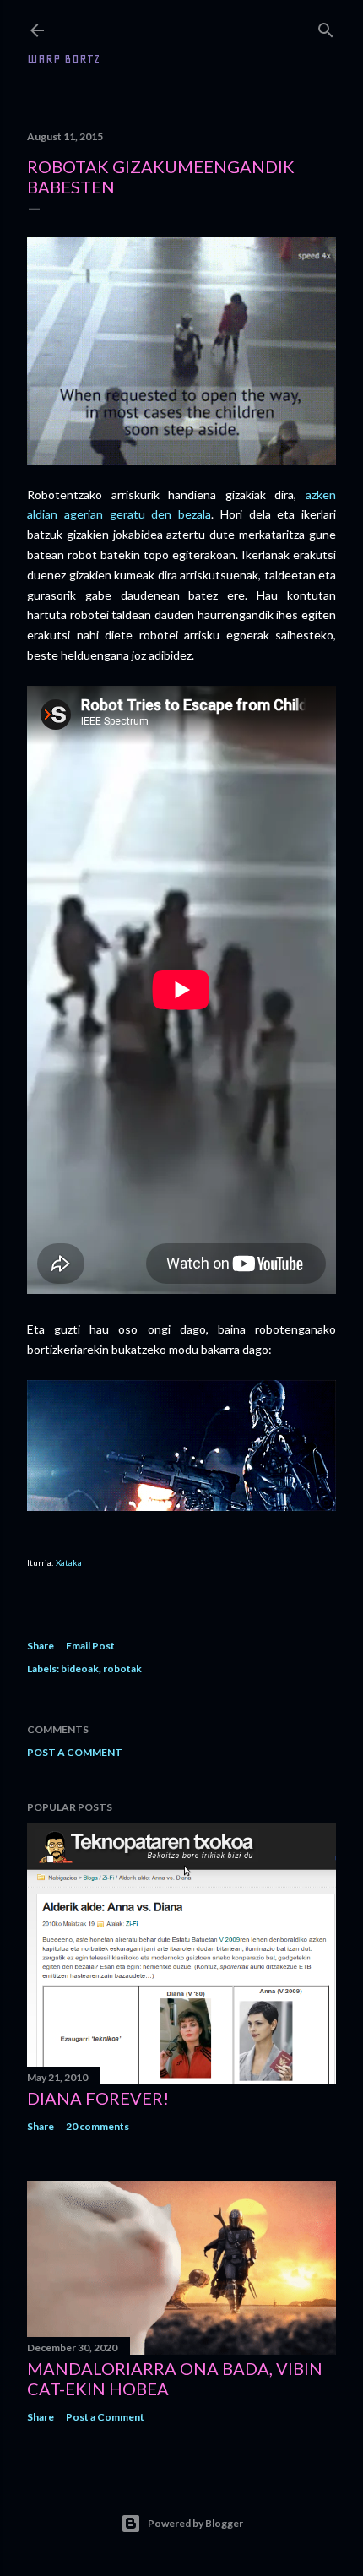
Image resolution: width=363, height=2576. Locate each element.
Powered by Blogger (195, 2523)
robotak (122, 1668)
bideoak (80, 1668)
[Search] (326, 27)
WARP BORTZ (64, 59)
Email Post (90, 1646)
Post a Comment (75, 1752)
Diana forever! (98, 2098)
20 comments (98, 2126)
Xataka (69, 1562)
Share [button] (41, 1646)
